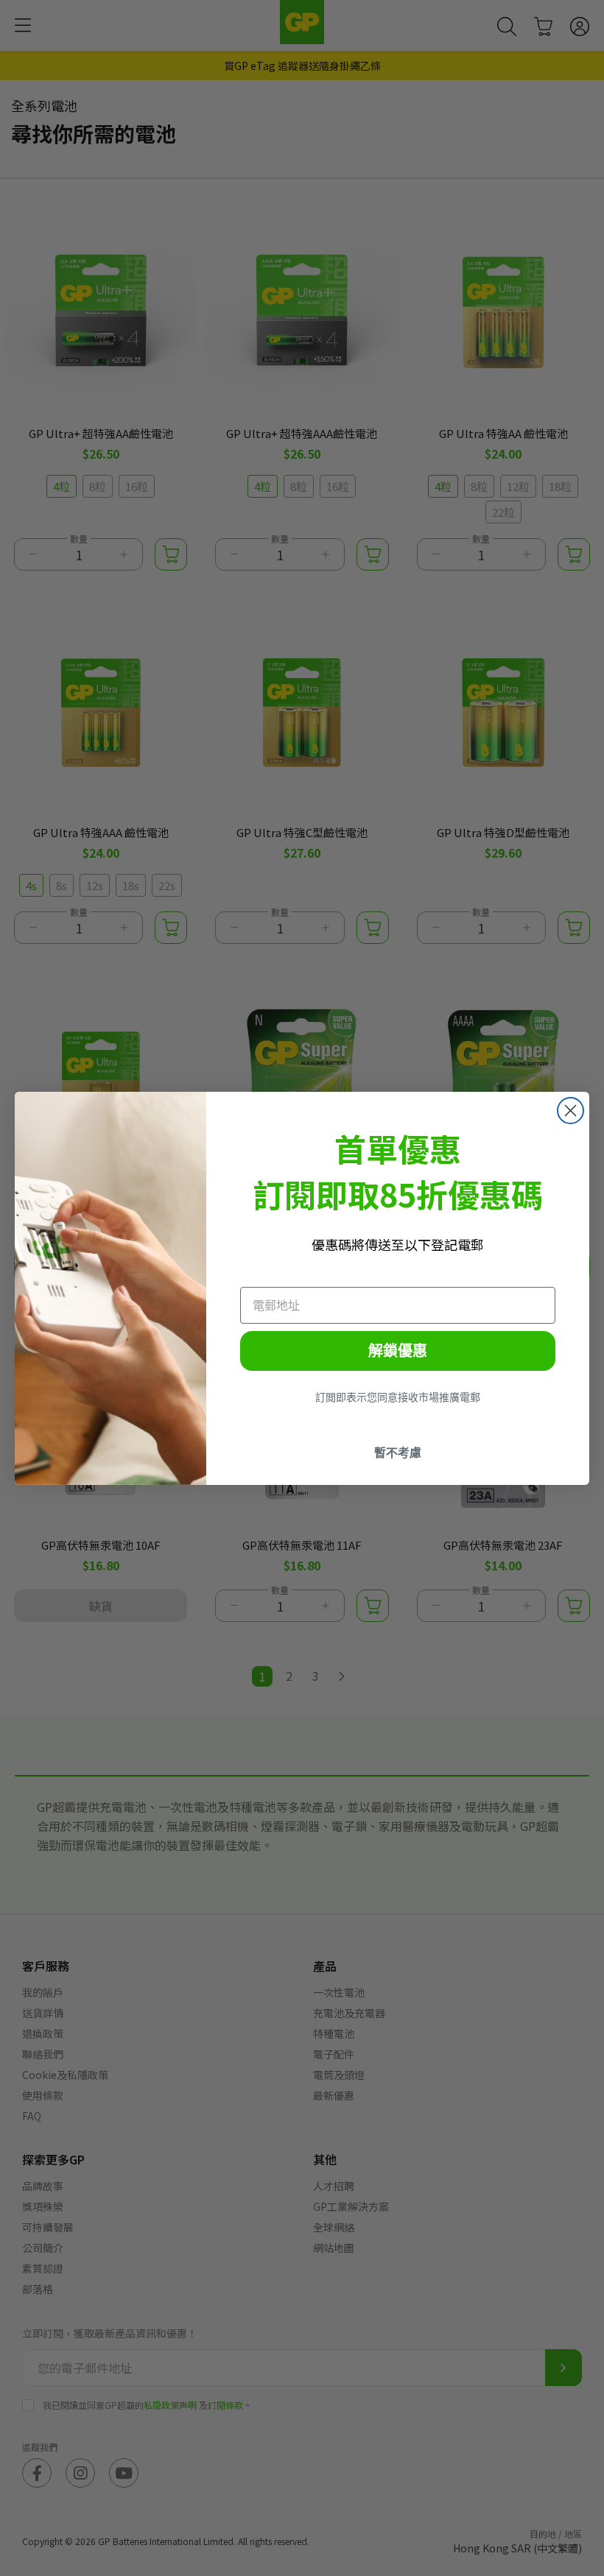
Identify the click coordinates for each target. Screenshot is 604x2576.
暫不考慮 (398, 1453)
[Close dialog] (570, 1111)
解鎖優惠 (398, 1351)
